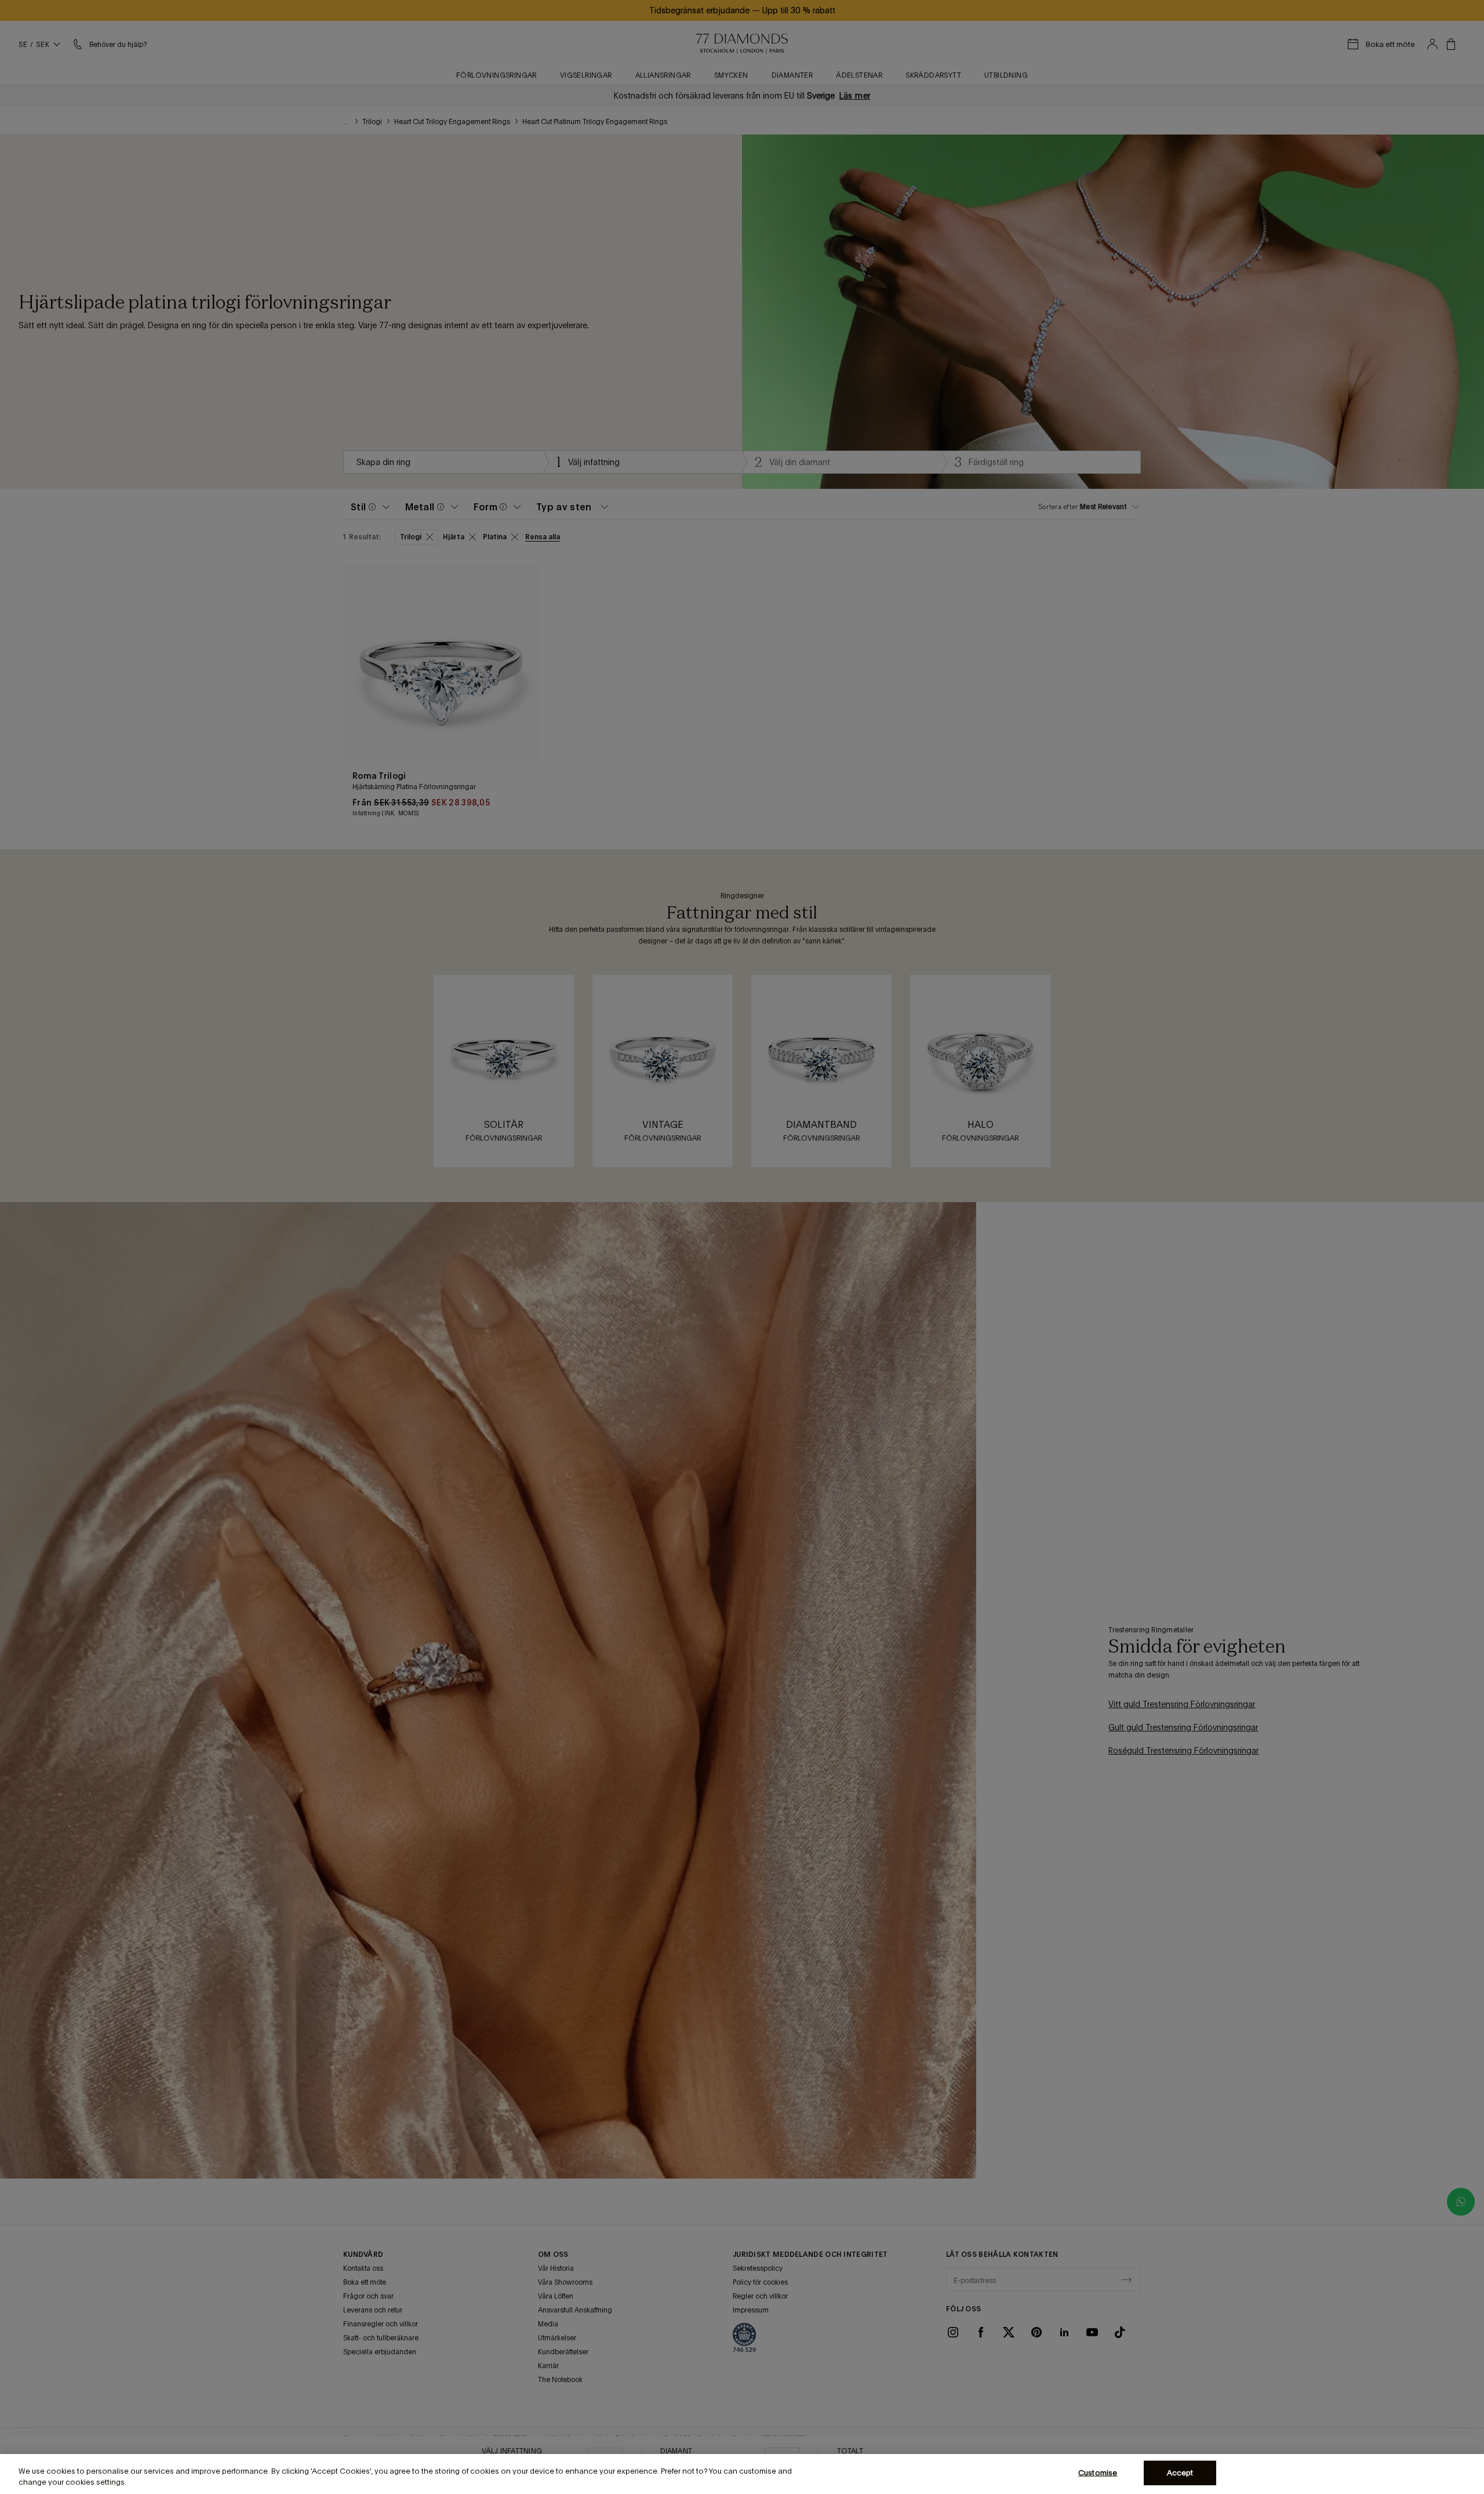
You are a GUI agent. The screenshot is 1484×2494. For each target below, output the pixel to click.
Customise (1098, 2473)
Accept (1180, 2473)
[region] (742, 2474)
